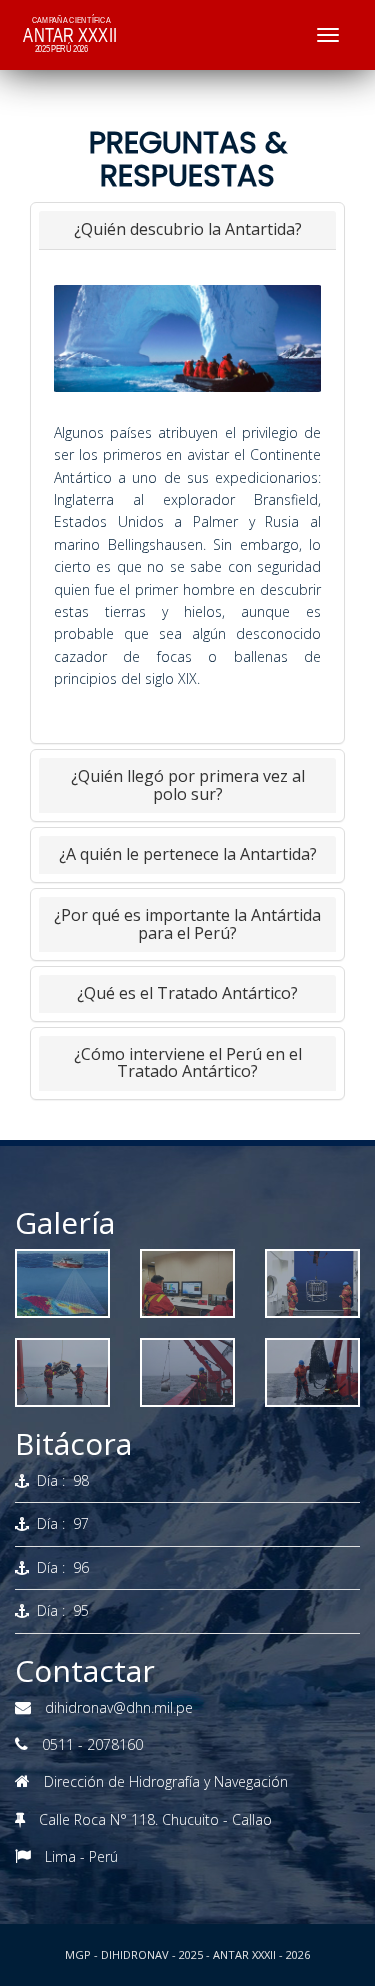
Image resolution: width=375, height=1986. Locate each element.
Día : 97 (59, 1523)
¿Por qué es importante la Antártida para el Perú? (187, 924)
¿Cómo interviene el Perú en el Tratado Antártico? (188, 1063)
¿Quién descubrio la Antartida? (188, 229)
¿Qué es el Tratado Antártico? (187, 993)
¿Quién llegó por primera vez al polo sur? (188, 785)
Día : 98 (59, 1480)
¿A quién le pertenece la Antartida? (188, 854)
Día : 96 (59, 1567)
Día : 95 (59, 1610)
